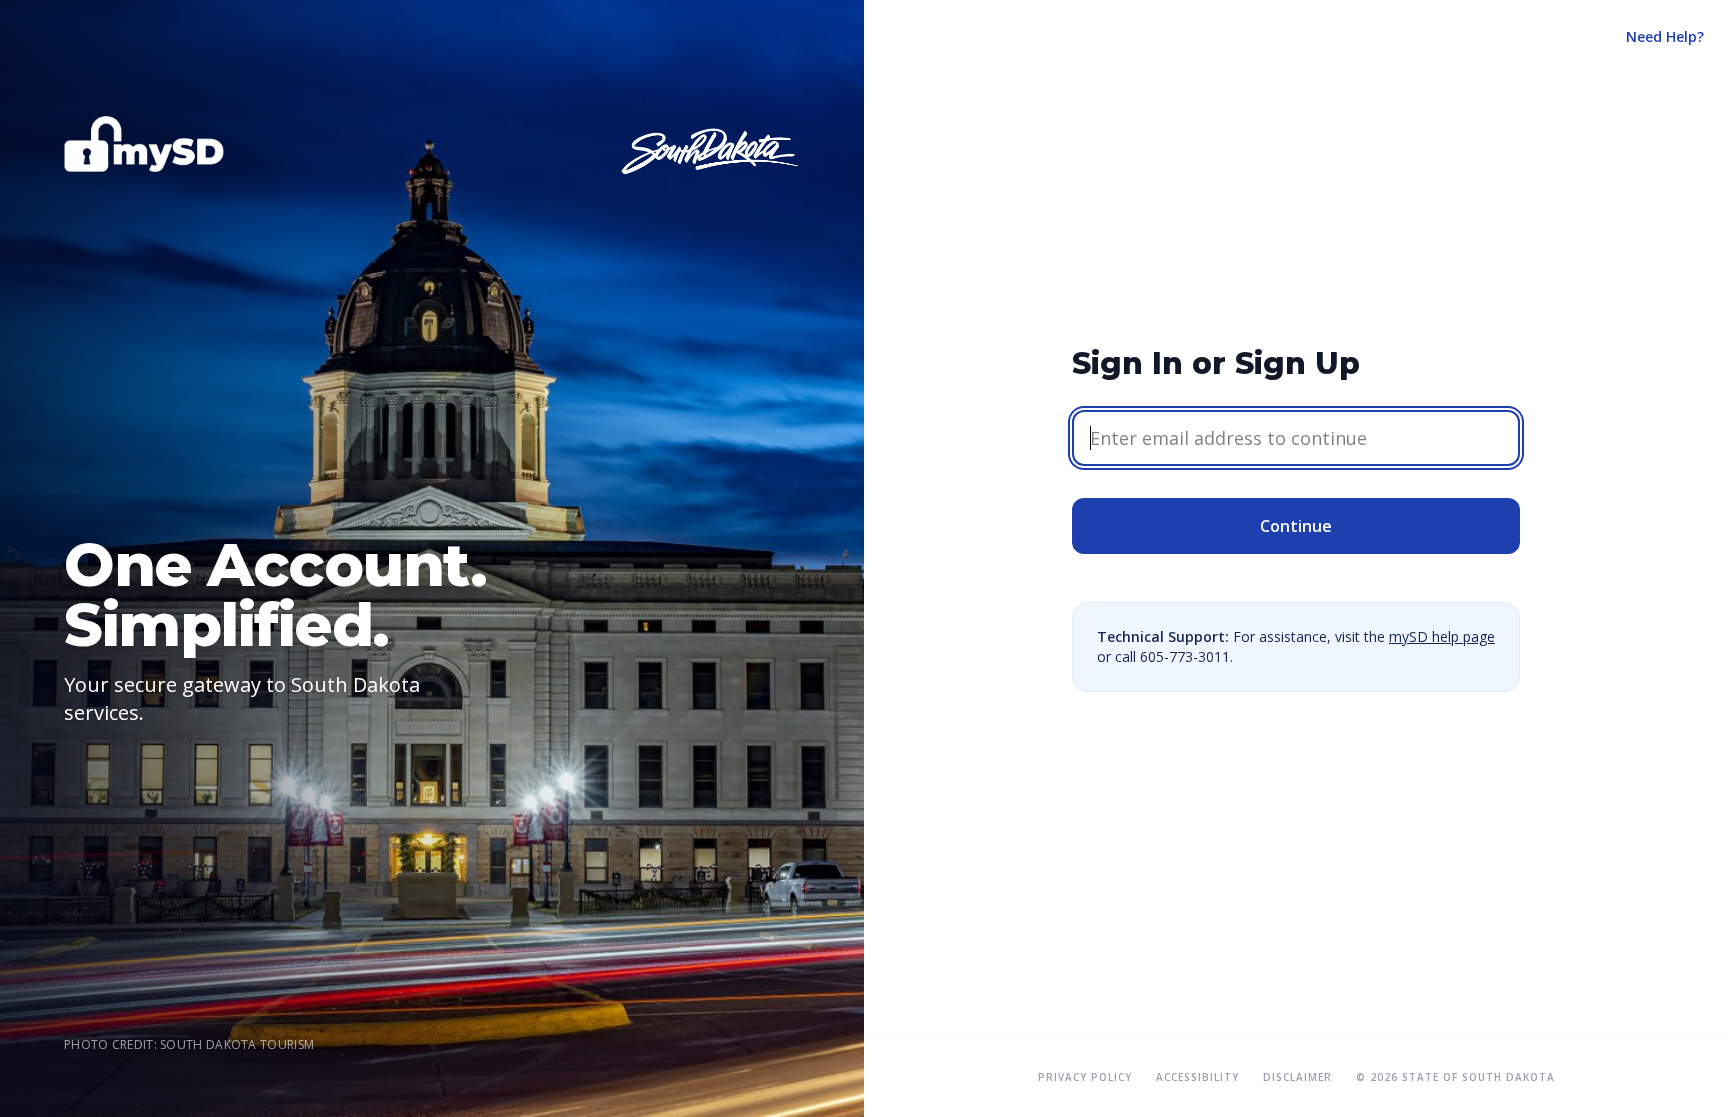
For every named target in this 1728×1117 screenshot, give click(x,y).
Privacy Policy (1085, 1077)
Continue (1296, 526)
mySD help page (1442, 636)
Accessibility (1197, 1077)
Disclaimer (1297, 1077)
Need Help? (1665, 36)
